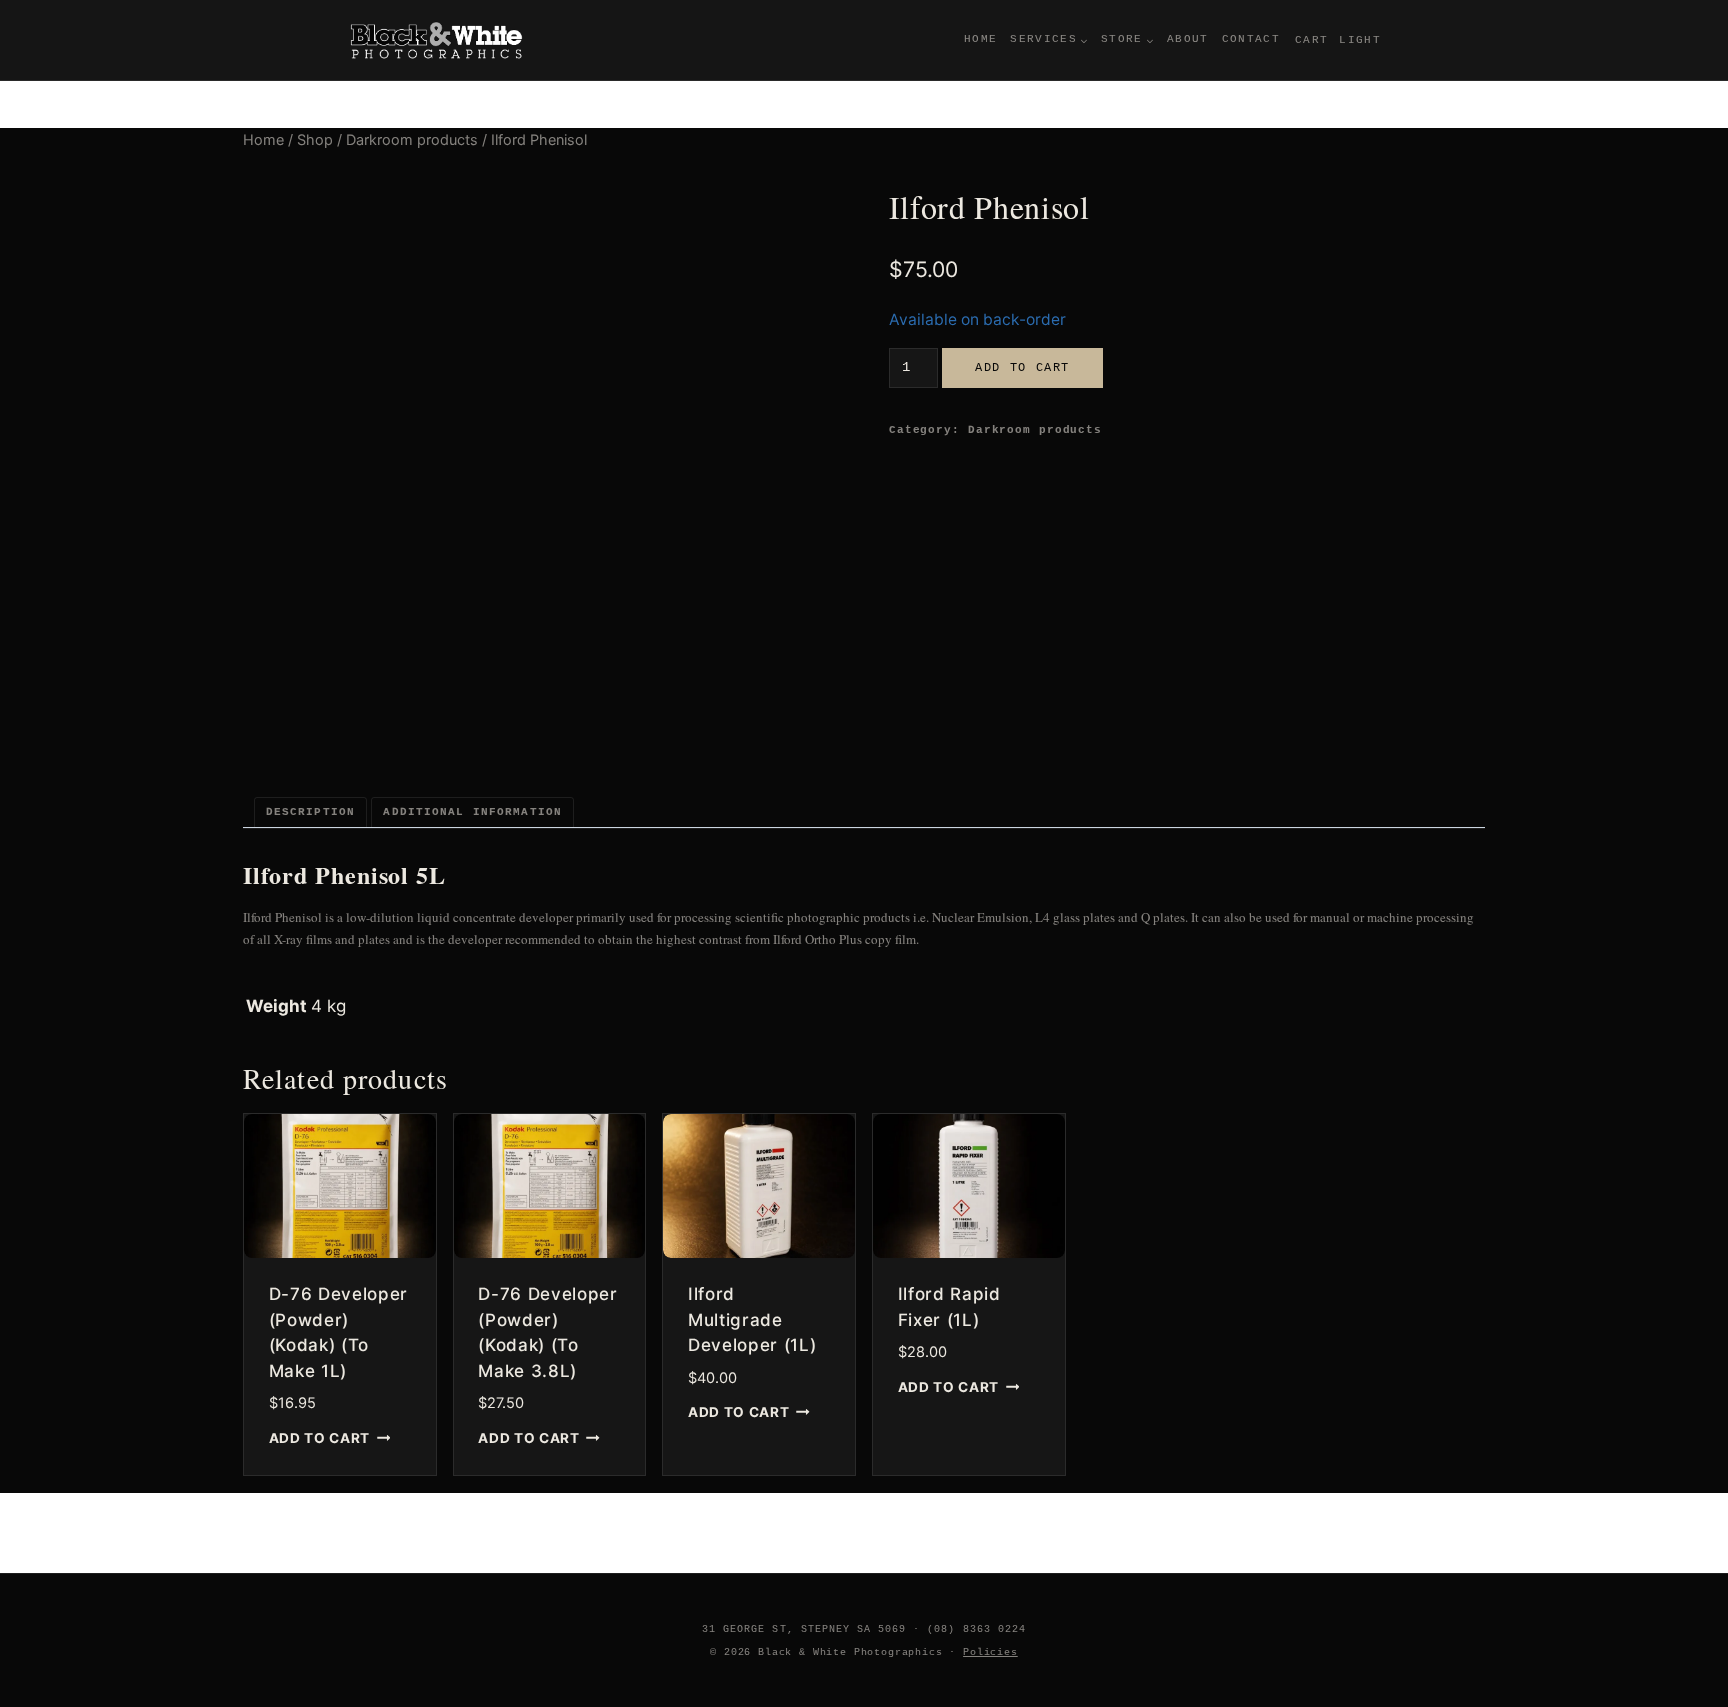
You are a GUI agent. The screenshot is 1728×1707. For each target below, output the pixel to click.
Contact (1251, 39)
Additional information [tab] (472, 812)
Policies (990, 1652)
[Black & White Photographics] (437, 40)
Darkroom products (1035, 430)
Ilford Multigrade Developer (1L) (752, 1319)
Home (980, 39)
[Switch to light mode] (1360, 40)
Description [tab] (310, 812)
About (1188, 39)
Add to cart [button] (319, 1437)
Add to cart (1022, 367)
